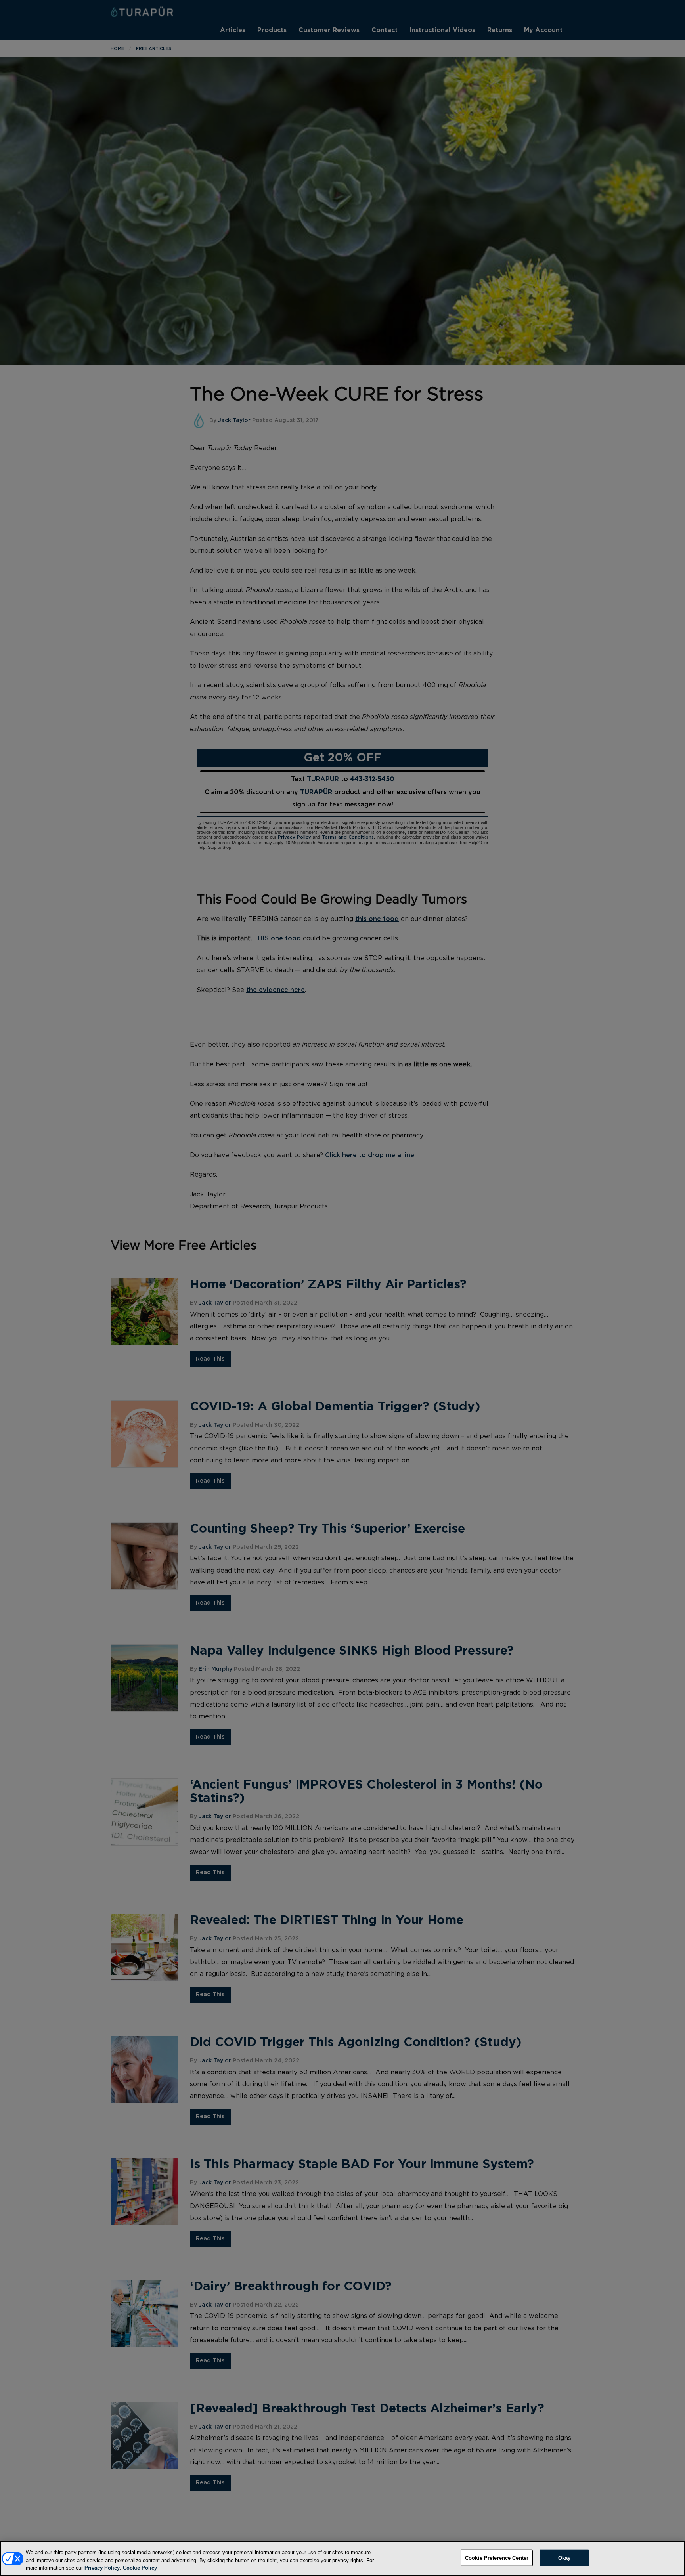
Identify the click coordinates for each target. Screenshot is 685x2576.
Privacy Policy (102, 2568)
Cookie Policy (140, 2568)
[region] (342, 2558)
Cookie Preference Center (497, 2558)
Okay (564, 2558)
